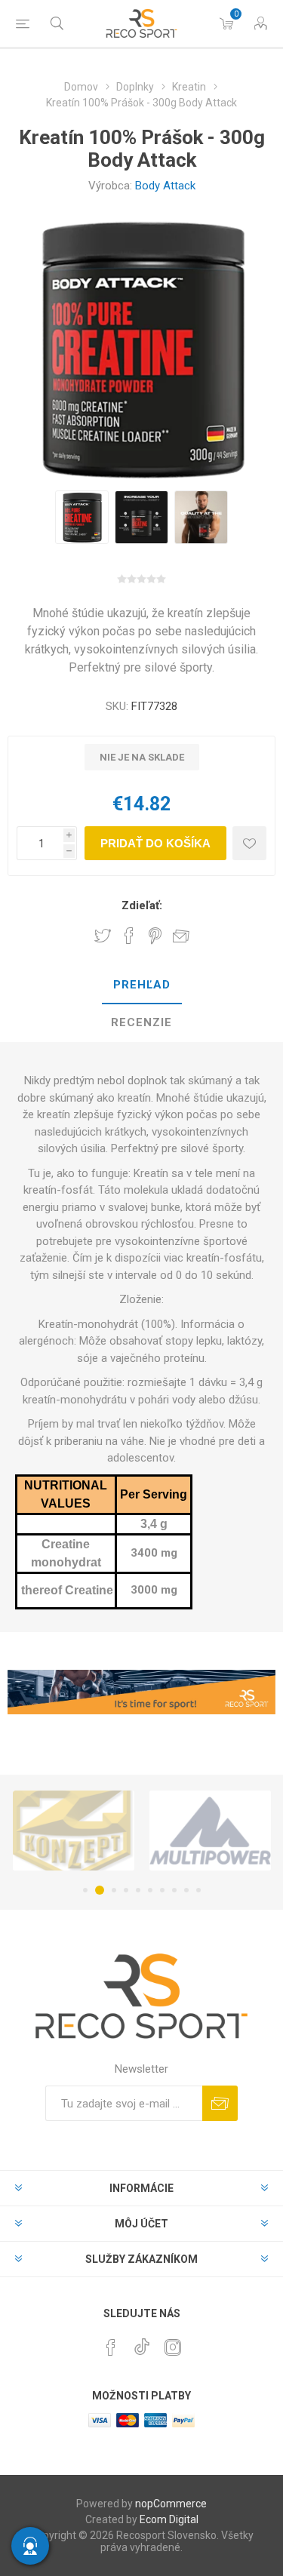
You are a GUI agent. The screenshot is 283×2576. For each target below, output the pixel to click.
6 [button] (150, 1890)
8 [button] (174, 1890)
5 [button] (138, 1890)
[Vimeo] (142, 2343)
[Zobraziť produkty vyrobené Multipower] (172, 1831)
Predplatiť (220, 2103)
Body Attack (165, 186)
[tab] (141, 985)
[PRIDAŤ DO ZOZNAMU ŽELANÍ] (249, 843)
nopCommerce (171, 2504)
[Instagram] (173, 2347)
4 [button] (126, 1890)
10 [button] (198, 1890)
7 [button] (162, 1890)
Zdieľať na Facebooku (129, 936)
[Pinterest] (111, 2347)
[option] (82, 517)
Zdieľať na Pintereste (155, 936)
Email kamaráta (181, 936)
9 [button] (186, 1890)
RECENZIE (141, 1022)
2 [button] (97, 1890)
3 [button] (112, 1890)
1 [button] (85, 1890)
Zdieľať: (142, 905)
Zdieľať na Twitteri (103, 936)
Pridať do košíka (155, 843)
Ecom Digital (169, 2519)
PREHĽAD (142, 985)
